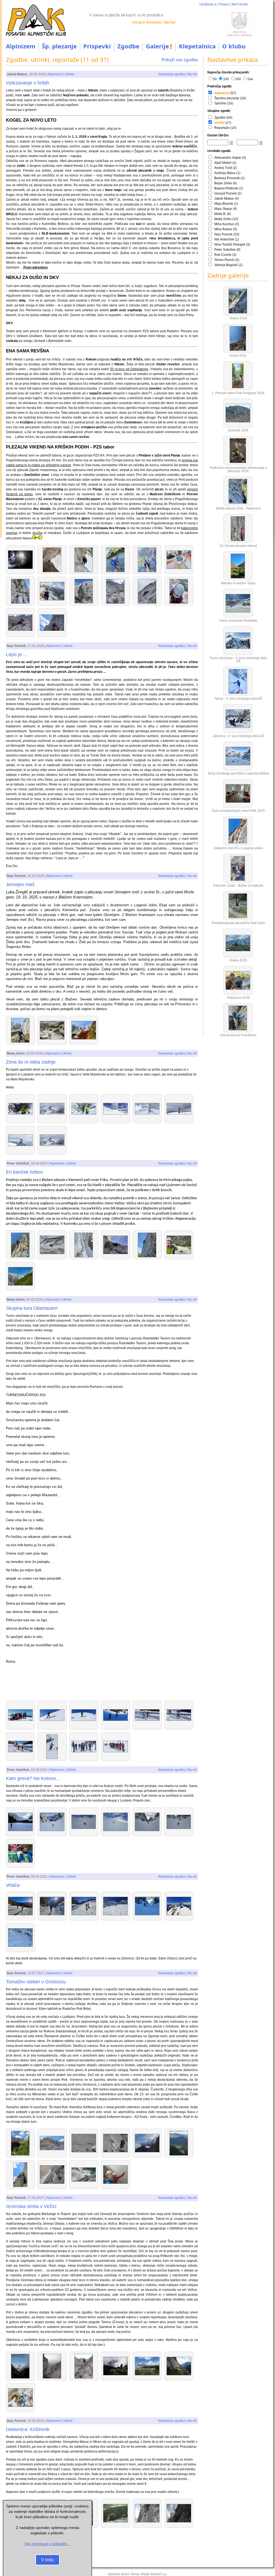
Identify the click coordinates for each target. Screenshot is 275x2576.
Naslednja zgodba (172, 74)
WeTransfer (240, 4)
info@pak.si (208, 4)
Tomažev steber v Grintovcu (36, 1982)
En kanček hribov (24, 1172)
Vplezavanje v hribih (28, 83)
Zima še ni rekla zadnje (31, 1062)
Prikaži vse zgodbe (180, 60)
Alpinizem (21, 46)
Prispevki (97, 46)
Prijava (224, 4)
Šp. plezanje (59, 46)
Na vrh (192, 74)
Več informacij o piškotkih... (47, 2544)
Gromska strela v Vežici (31, 2206)
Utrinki (69, 74)
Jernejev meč (20, 884)
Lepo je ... (17, 654)
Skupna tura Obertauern (32, 1308)
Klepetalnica (197, 46)
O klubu (234, 46)
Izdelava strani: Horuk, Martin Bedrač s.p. (137, 2574)
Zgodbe (128, 46)
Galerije (157, 46)
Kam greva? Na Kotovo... (33, 1778)
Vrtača (13, 1885)
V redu (47, 2560)
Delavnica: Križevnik (28, 2429)
